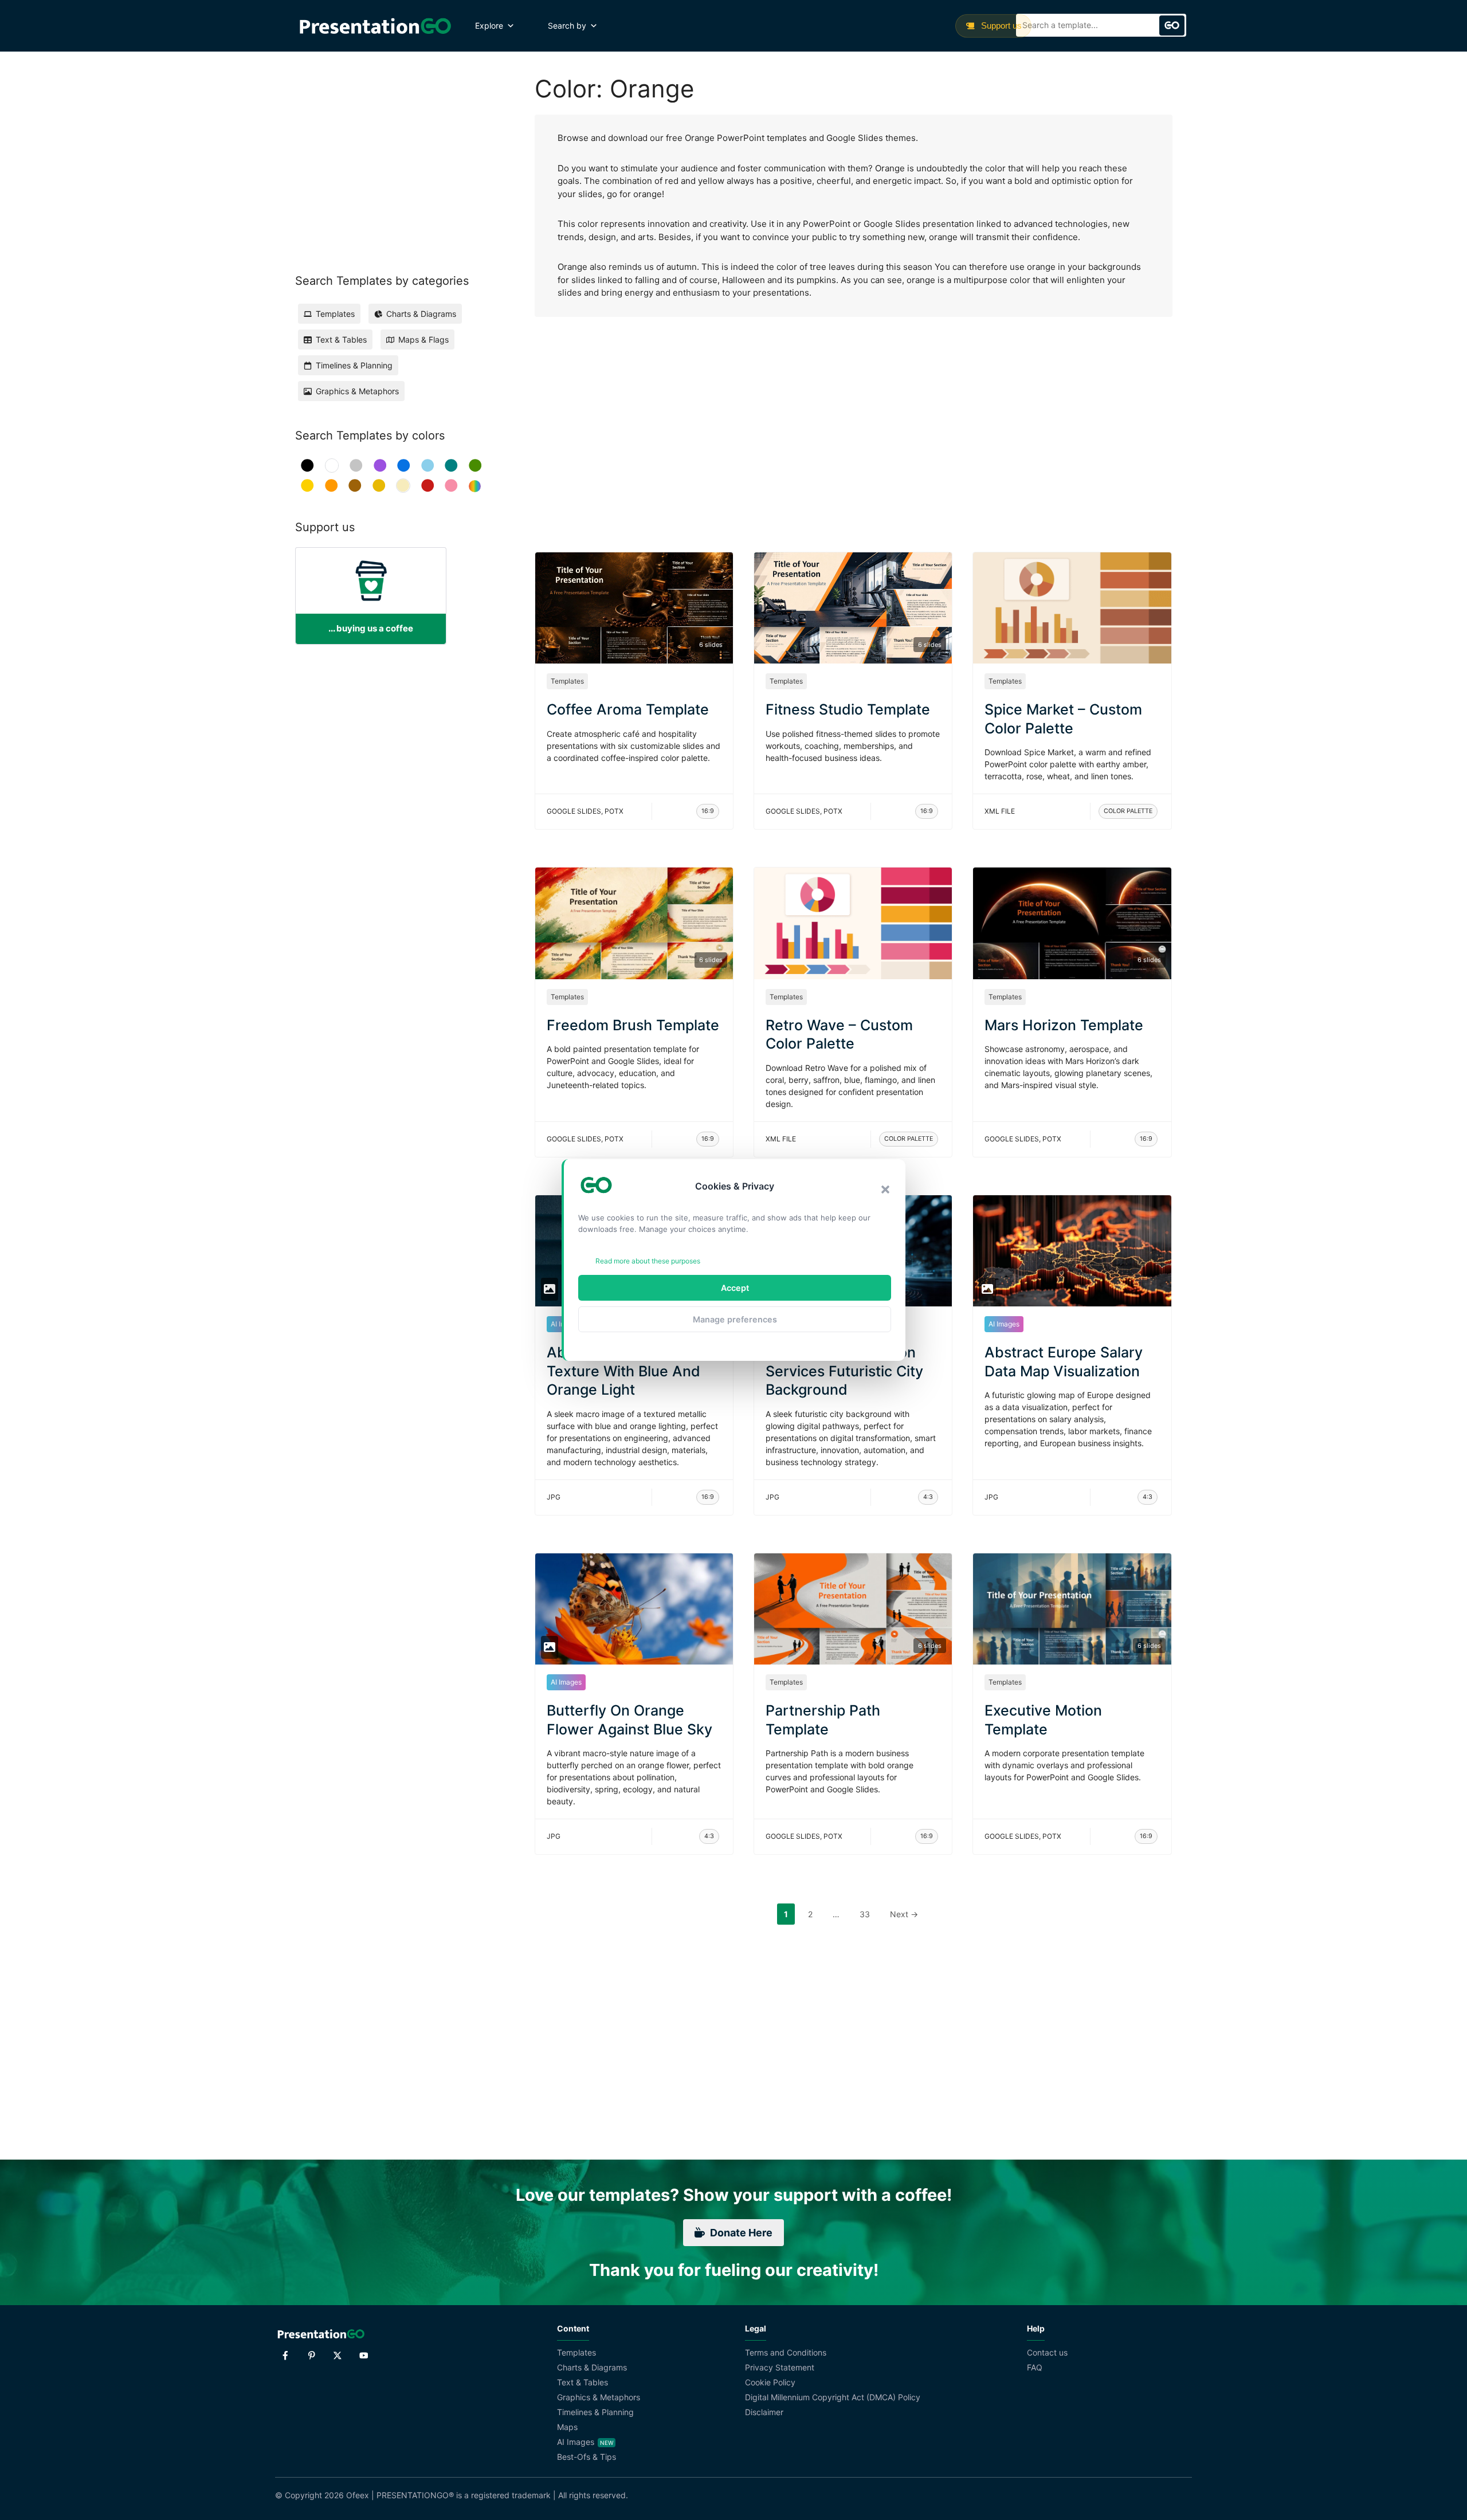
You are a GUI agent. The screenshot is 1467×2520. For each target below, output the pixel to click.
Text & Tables (583, 2382)
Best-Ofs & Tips (587, 2457)
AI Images (1004, 1324)
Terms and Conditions (786, 2352)
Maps (567, 2427)
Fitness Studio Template (848, 709)
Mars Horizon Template (1064, 1025)
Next (904, 1914)
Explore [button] (489, 25)
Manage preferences (735, 1319)
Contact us (1047, 2352)
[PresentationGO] (375, 26)
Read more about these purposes (648, 1261)
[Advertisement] (854, 423)
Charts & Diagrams (592, 2367)
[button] (885, 1190)
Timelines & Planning (595, 2412)
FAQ (1035, 2367)
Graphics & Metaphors (599, 2397)
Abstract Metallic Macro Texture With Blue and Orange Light (628, 1371)
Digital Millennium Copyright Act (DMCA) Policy (833, 2397)
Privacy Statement (780, 2367)
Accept (735, 1288)
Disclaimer (764, 2412)
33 (868, 1914)
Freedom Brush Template (633, 1025)
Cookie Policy (770, 2382)
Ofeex (358, 2495)
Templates (567, 681)
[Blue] (404, 466)
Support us (1000, 25)
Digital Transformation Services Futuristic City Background (844, 1371)
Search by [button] (567, 25)
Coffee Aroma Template (628, 709)
